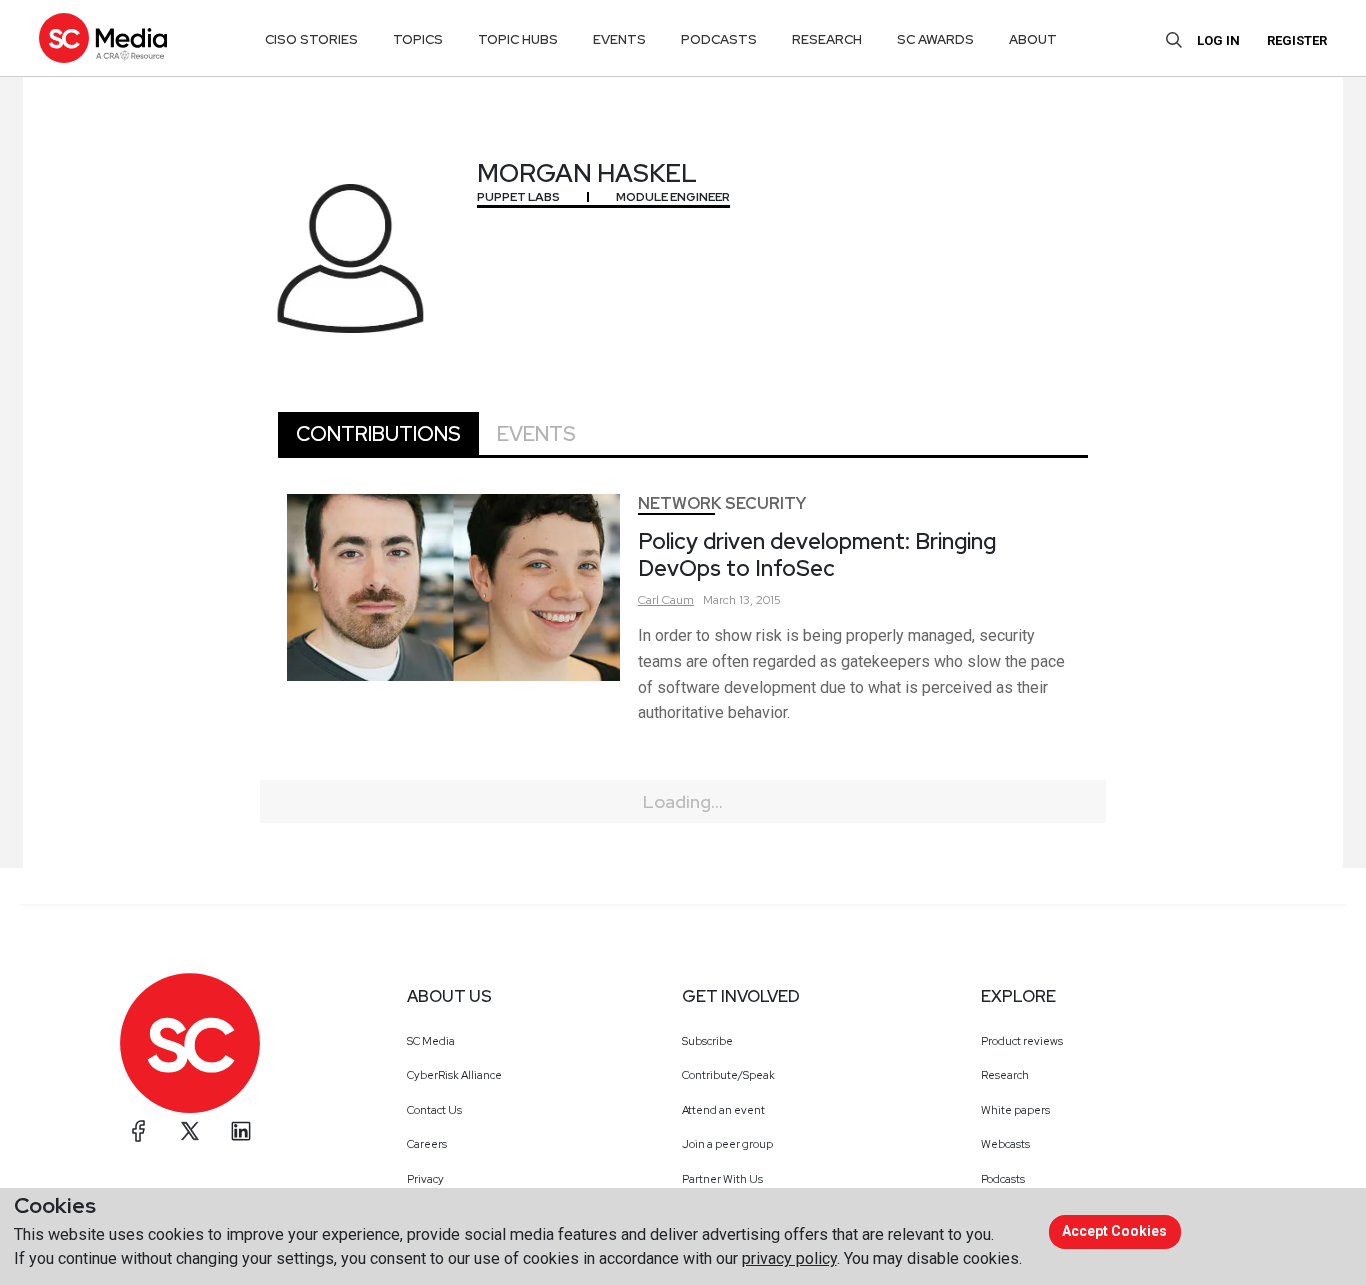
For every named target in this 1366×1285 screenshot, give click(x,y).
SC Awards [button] (935, 39)
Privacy (425, 1179)
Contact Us (434, 1110)
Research (1005, 1075)
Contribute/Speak (728, 1075)
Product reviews (1022, 1041)
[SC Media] (103, 37)
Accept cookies (1114, 1231)
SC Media (431, 1041)
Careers (427, 1144)
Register (1297, 40)
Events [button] (619, 39)
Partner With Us (722, 1179)
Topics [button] (418, 39)
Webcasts (1005, 1144)
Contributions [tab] (378, 434)
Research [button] (827, 39)
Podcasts (1003, 1179)
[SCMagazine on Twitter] (190, 1131)
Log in (1218, 40)
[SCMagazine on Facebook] (139, 1131)
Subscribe (707, 1041)
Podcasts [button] (719, 39)
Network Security (722, 503)
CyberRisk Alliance (454, 1075)
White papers (1015, 1110)
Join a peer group (727, 1144)
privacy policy (789, 1258)
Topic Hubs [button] (518, 39)
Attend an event (723, 1110)
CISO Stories (311, 39)
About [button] (1033, 39)
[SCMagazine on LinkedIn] (241, 1131)
